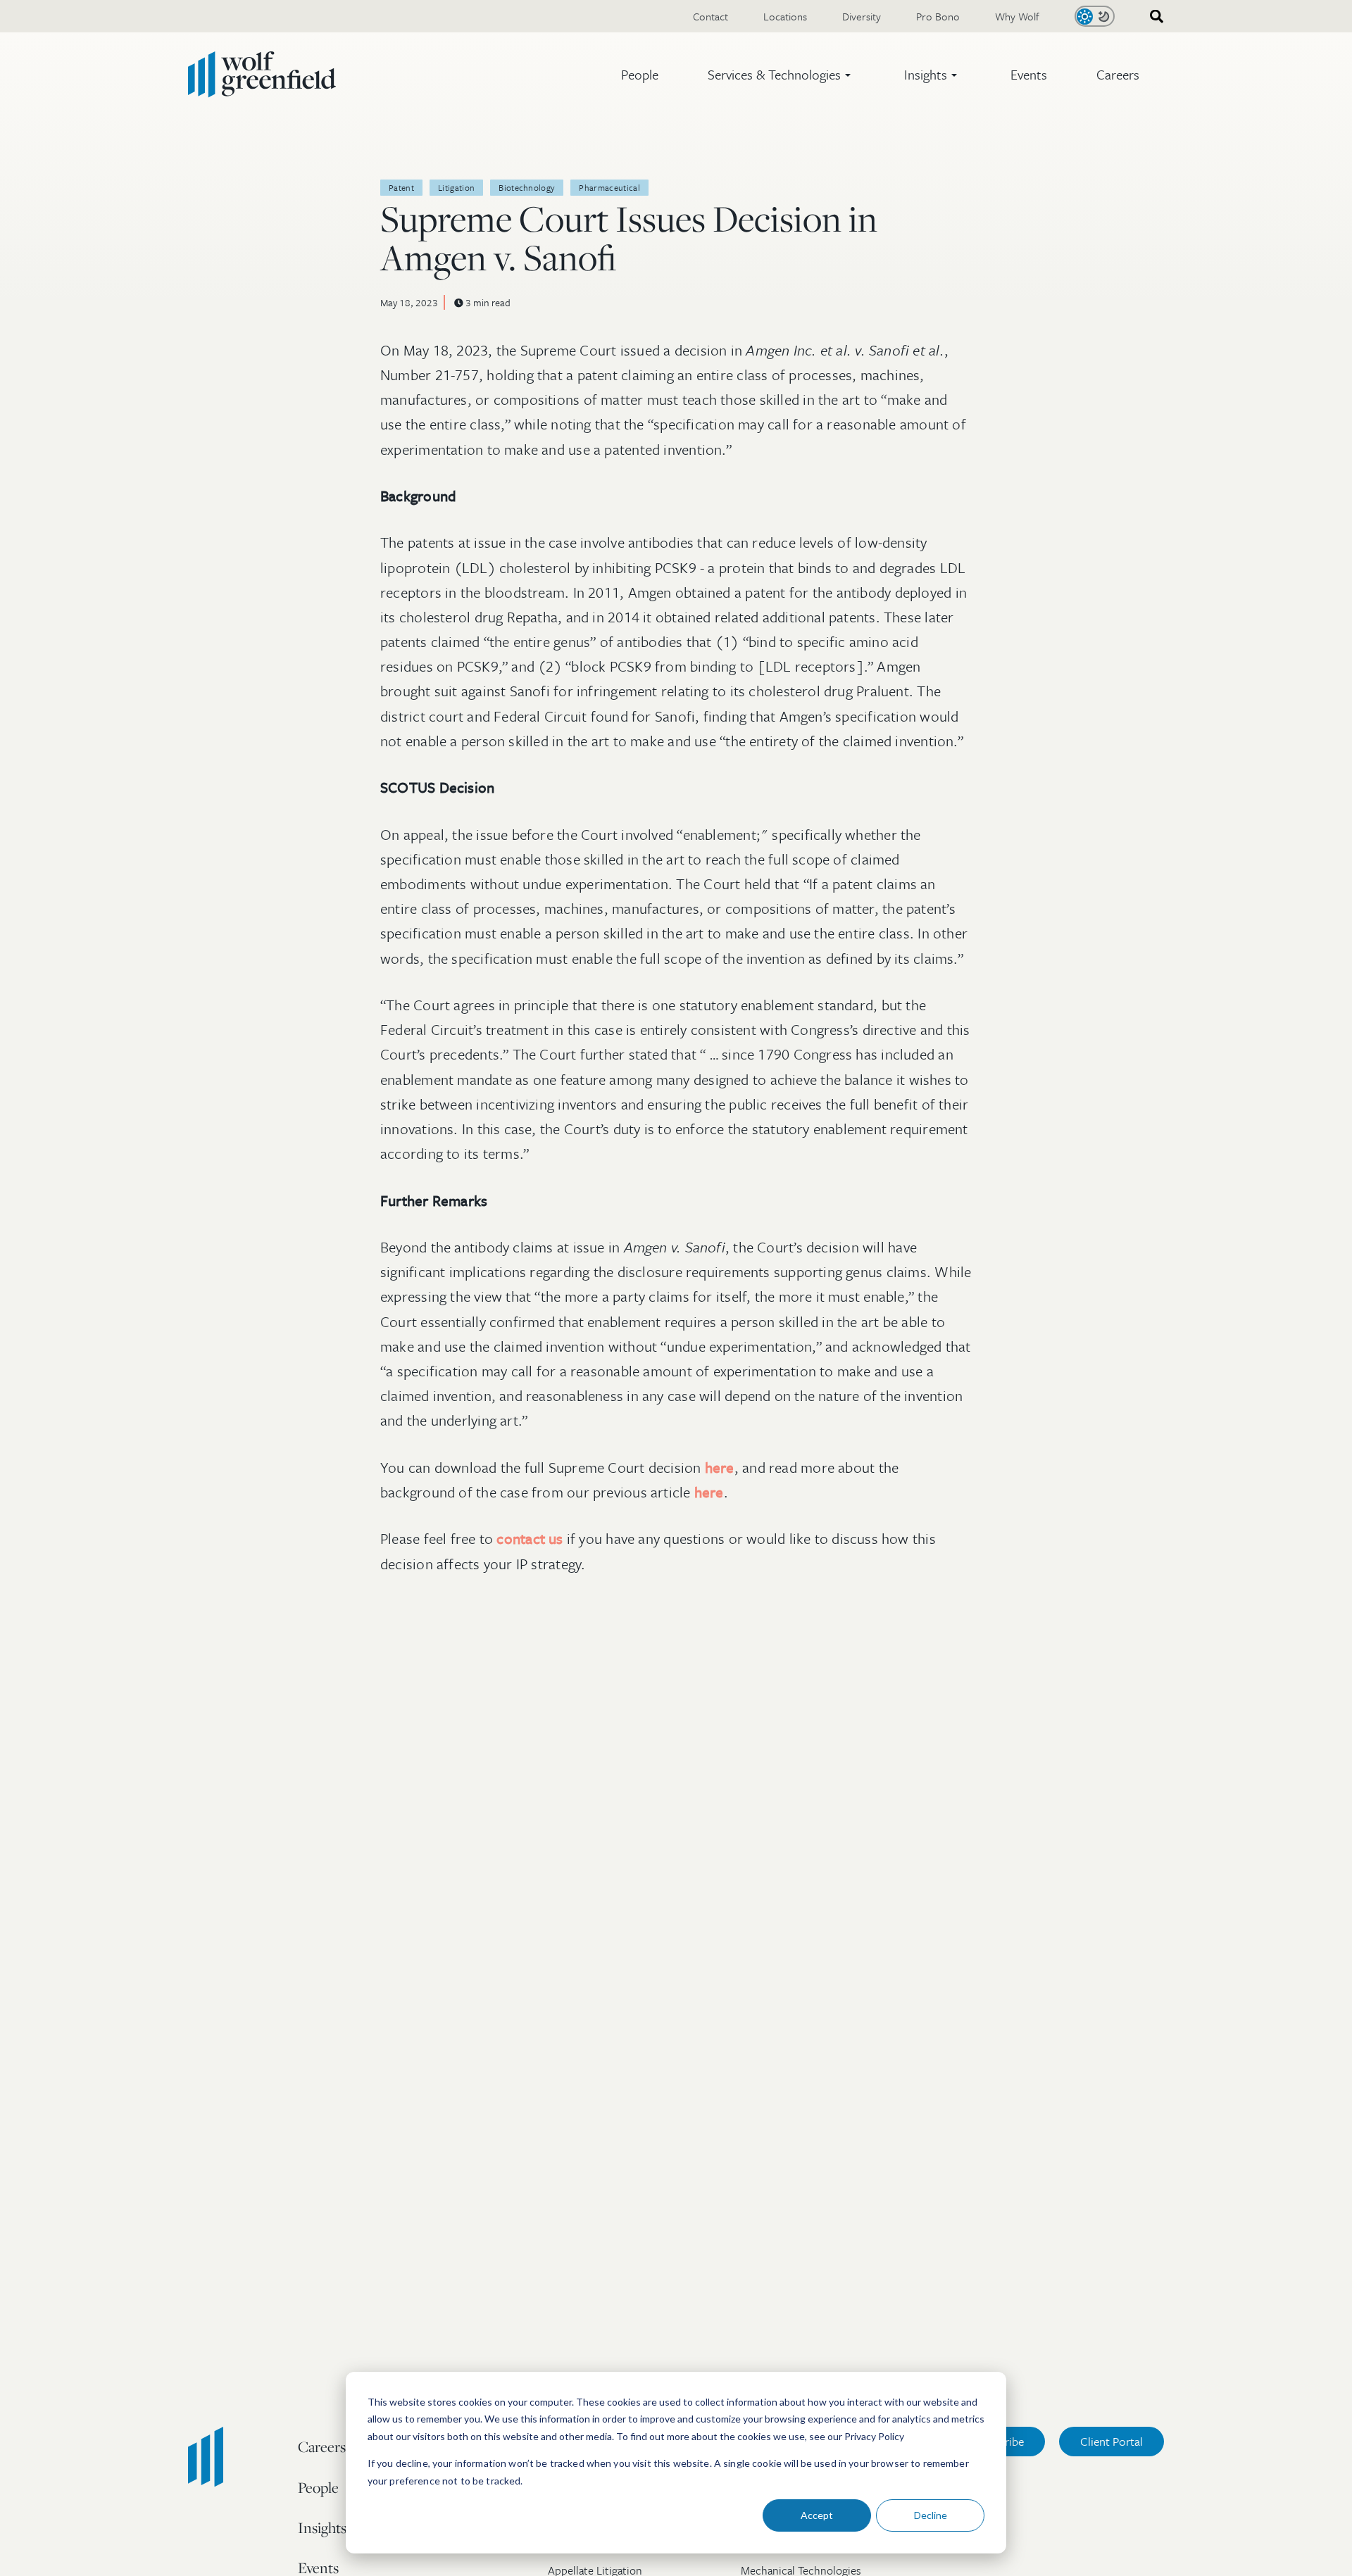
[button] (781, 75)
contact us (530, 1538)
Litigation (456, 187)
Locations (785, 16)
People (640, 74)
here (720, 1467)
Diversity (862, 16)
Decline (931, 2515)
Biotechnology (527, 187)
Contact (711, 16)
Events (1029, 74)
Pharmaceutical (609, 187)
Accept (817, 2515)
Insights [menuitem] (322, 2527)
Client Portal (1112, 2441)
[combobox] (1152, 17)
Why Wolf (1017, 16)
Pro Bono (938, 16)
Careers (1118, 74)
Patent (401, 187)
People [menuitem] (318, 2487)
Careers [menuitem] (322, 2446)
